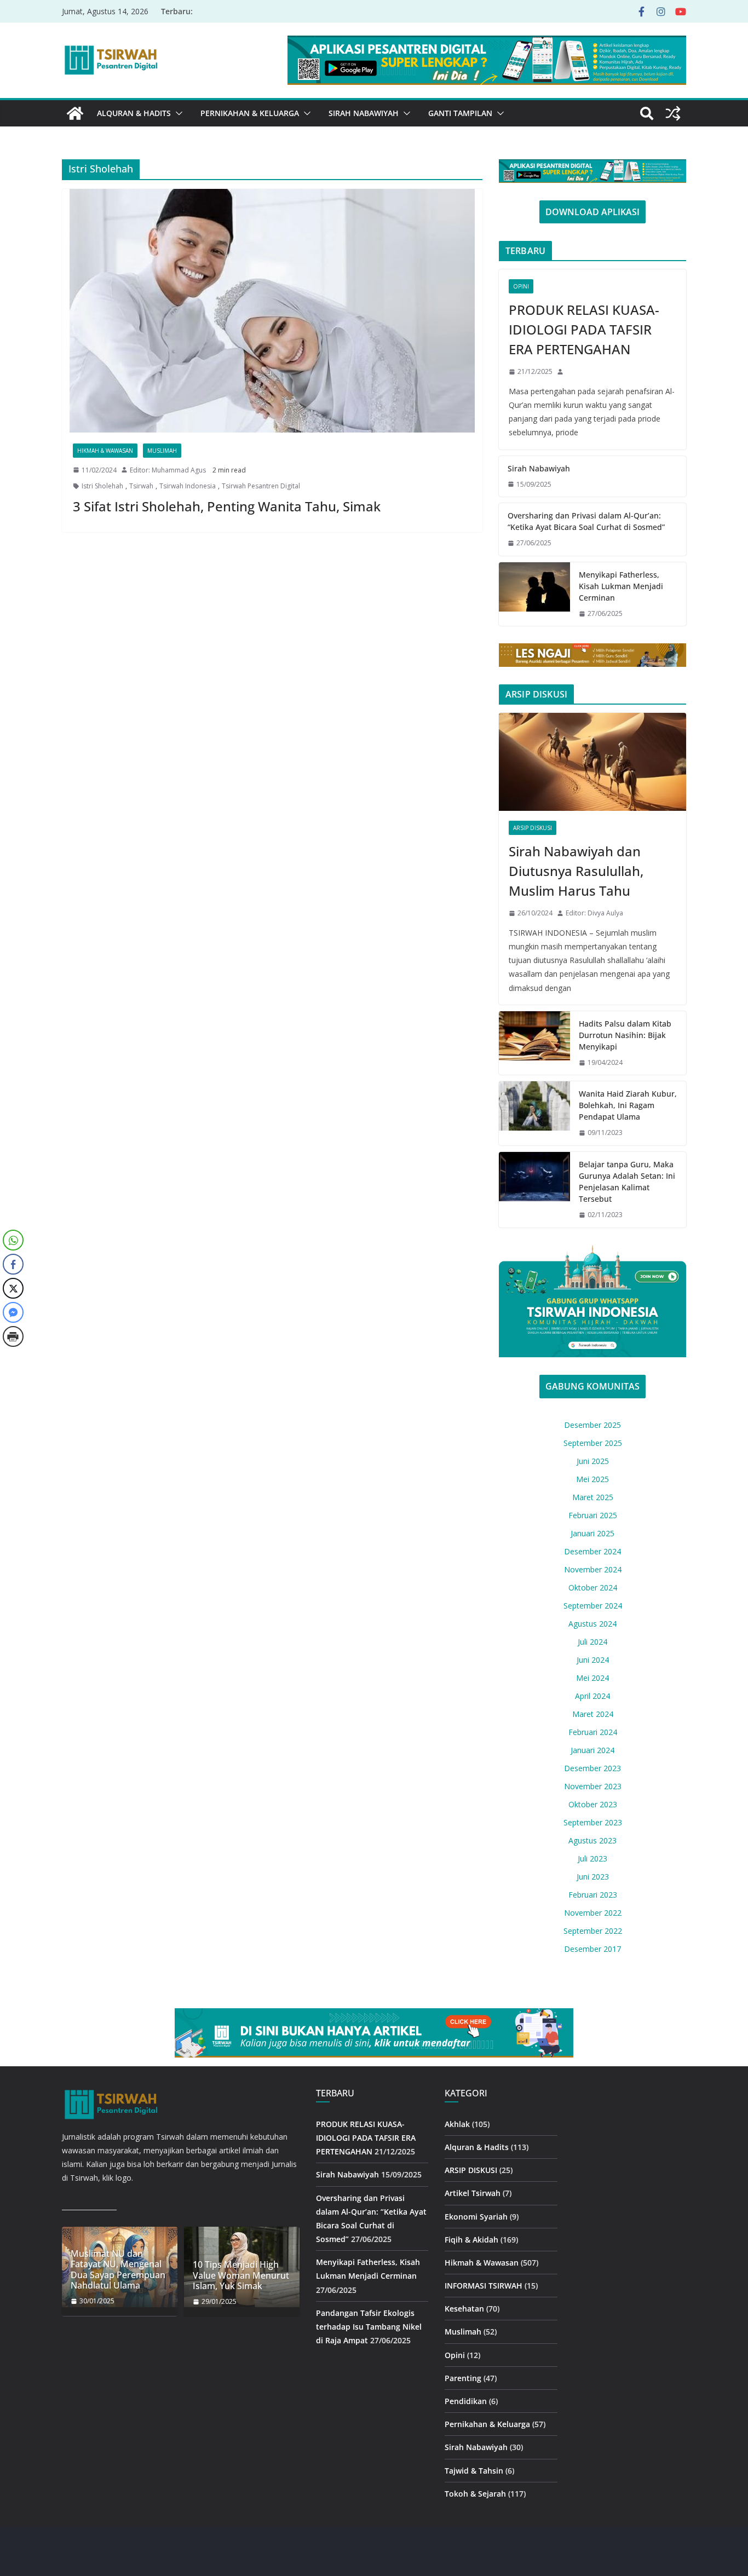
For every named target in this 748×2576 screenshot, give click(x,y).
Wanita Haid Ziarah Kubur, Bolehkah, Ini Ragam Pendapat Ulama (628, 1105)
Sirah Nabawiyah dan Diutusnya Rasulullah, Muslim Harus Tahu (576, 871)
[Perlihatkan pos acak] (673, 113)
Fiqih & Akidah (471, 2240)
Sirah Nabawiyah (364, 113)
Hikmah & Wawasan (105, 451)
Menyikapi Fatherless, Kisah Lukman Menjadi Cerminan (621, 586)
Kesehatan (464, 2309)
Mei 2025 (592, 1479)
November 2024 (593, 1569)
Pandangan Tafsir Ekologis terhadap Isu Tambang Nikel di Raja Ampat (369, 2327)
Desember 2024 (592, 1551)
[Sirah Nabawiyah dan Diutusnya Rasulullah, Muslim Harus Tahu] (592, 762)
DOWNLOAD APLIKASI (592, 212)
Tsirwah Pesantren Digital (261, 486)
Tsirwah (141, 486)
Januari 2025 (592, 1533)
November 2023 (593, 1786)
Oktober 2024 (593, 1587)
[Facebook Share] (13, 1264)
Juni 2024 (593, 1660)
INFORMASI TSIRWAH (484, 2286)
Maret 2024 (593, 1714)
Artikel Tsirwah (473, 2193)
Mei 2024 (592, 1678)
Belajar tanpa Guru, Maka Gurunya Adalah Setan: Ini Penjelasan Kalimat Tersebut (627, 1182)
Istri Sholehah (102, 486)
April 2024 (592, 1696)
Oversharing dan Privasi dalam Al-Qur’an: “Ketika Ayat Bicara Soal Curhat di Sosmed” (586, 521)
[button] (177, 113)
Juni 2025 (593, 1461)
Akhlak (457, 2124)
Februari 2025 (593, 1515)
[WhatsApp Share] (13, 1240)
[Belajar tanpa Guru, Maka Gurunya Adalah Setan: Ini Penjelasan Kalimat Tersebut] (534, 1190)
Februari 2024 (593, 1732)
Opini (521, 286)
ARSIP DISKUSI (533, 828)
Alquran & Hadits (134, 113)
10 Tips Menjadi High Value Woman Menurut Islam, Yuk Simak (241, 2275)
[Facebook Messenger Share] (13, 1312)
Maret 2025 (593, 1497)
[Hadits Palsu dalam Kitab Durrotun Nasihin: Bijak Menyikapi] (534, 1043)
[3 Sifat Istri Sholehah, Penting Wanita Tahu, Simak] (272, 311)
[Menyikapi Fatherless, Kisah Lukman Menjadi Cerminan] (534, 594)
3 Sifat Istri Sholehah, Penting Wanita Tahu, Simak (227, 506)
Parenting (463, 2378)
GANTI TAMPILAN (460, 113)
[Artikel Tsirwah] (75, 113)
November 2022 (593, 1913)
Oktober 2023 (593, 1804)
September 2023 (593, 1822)
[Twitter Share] (13, 1288)
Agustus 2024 (592, 1624)
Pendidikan (466, 2401)
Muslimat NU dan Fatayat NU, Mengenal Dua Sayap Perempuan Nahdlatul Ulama (118, 2270)
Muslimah (162, 451)
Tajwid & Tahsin (474, 2471)
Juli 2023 (592, 1858)
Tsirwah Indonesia (188, 486)
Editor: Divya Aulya (594, 913)
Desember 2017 (592, 1949)
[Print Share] (13, 1336)
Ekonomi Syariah (476, 2217)
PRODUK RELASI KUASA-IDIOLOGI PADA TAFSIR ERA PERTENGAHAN (584, 329)
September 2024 (593, 1606)
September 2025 (593, 1443)
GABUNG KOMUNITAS (592, 1386)
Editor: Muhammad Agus (168, 470)
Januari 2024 (592, 1750)
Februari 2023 (593, 1895)
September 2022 (593, 1931)
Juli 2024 (592, 1642)
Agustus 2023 (592, 1840)
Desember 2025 (592, 1425)
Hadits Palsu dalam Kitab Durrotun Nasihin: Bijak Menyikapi (625, 1035)
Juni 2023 (593, 1877)
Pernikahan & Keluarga (250, 113)
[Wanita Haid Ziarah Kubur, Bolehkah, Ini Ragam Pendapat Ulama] (534, 1113)
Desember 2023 (592, 1768)
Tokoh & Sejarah (475, 2494)
